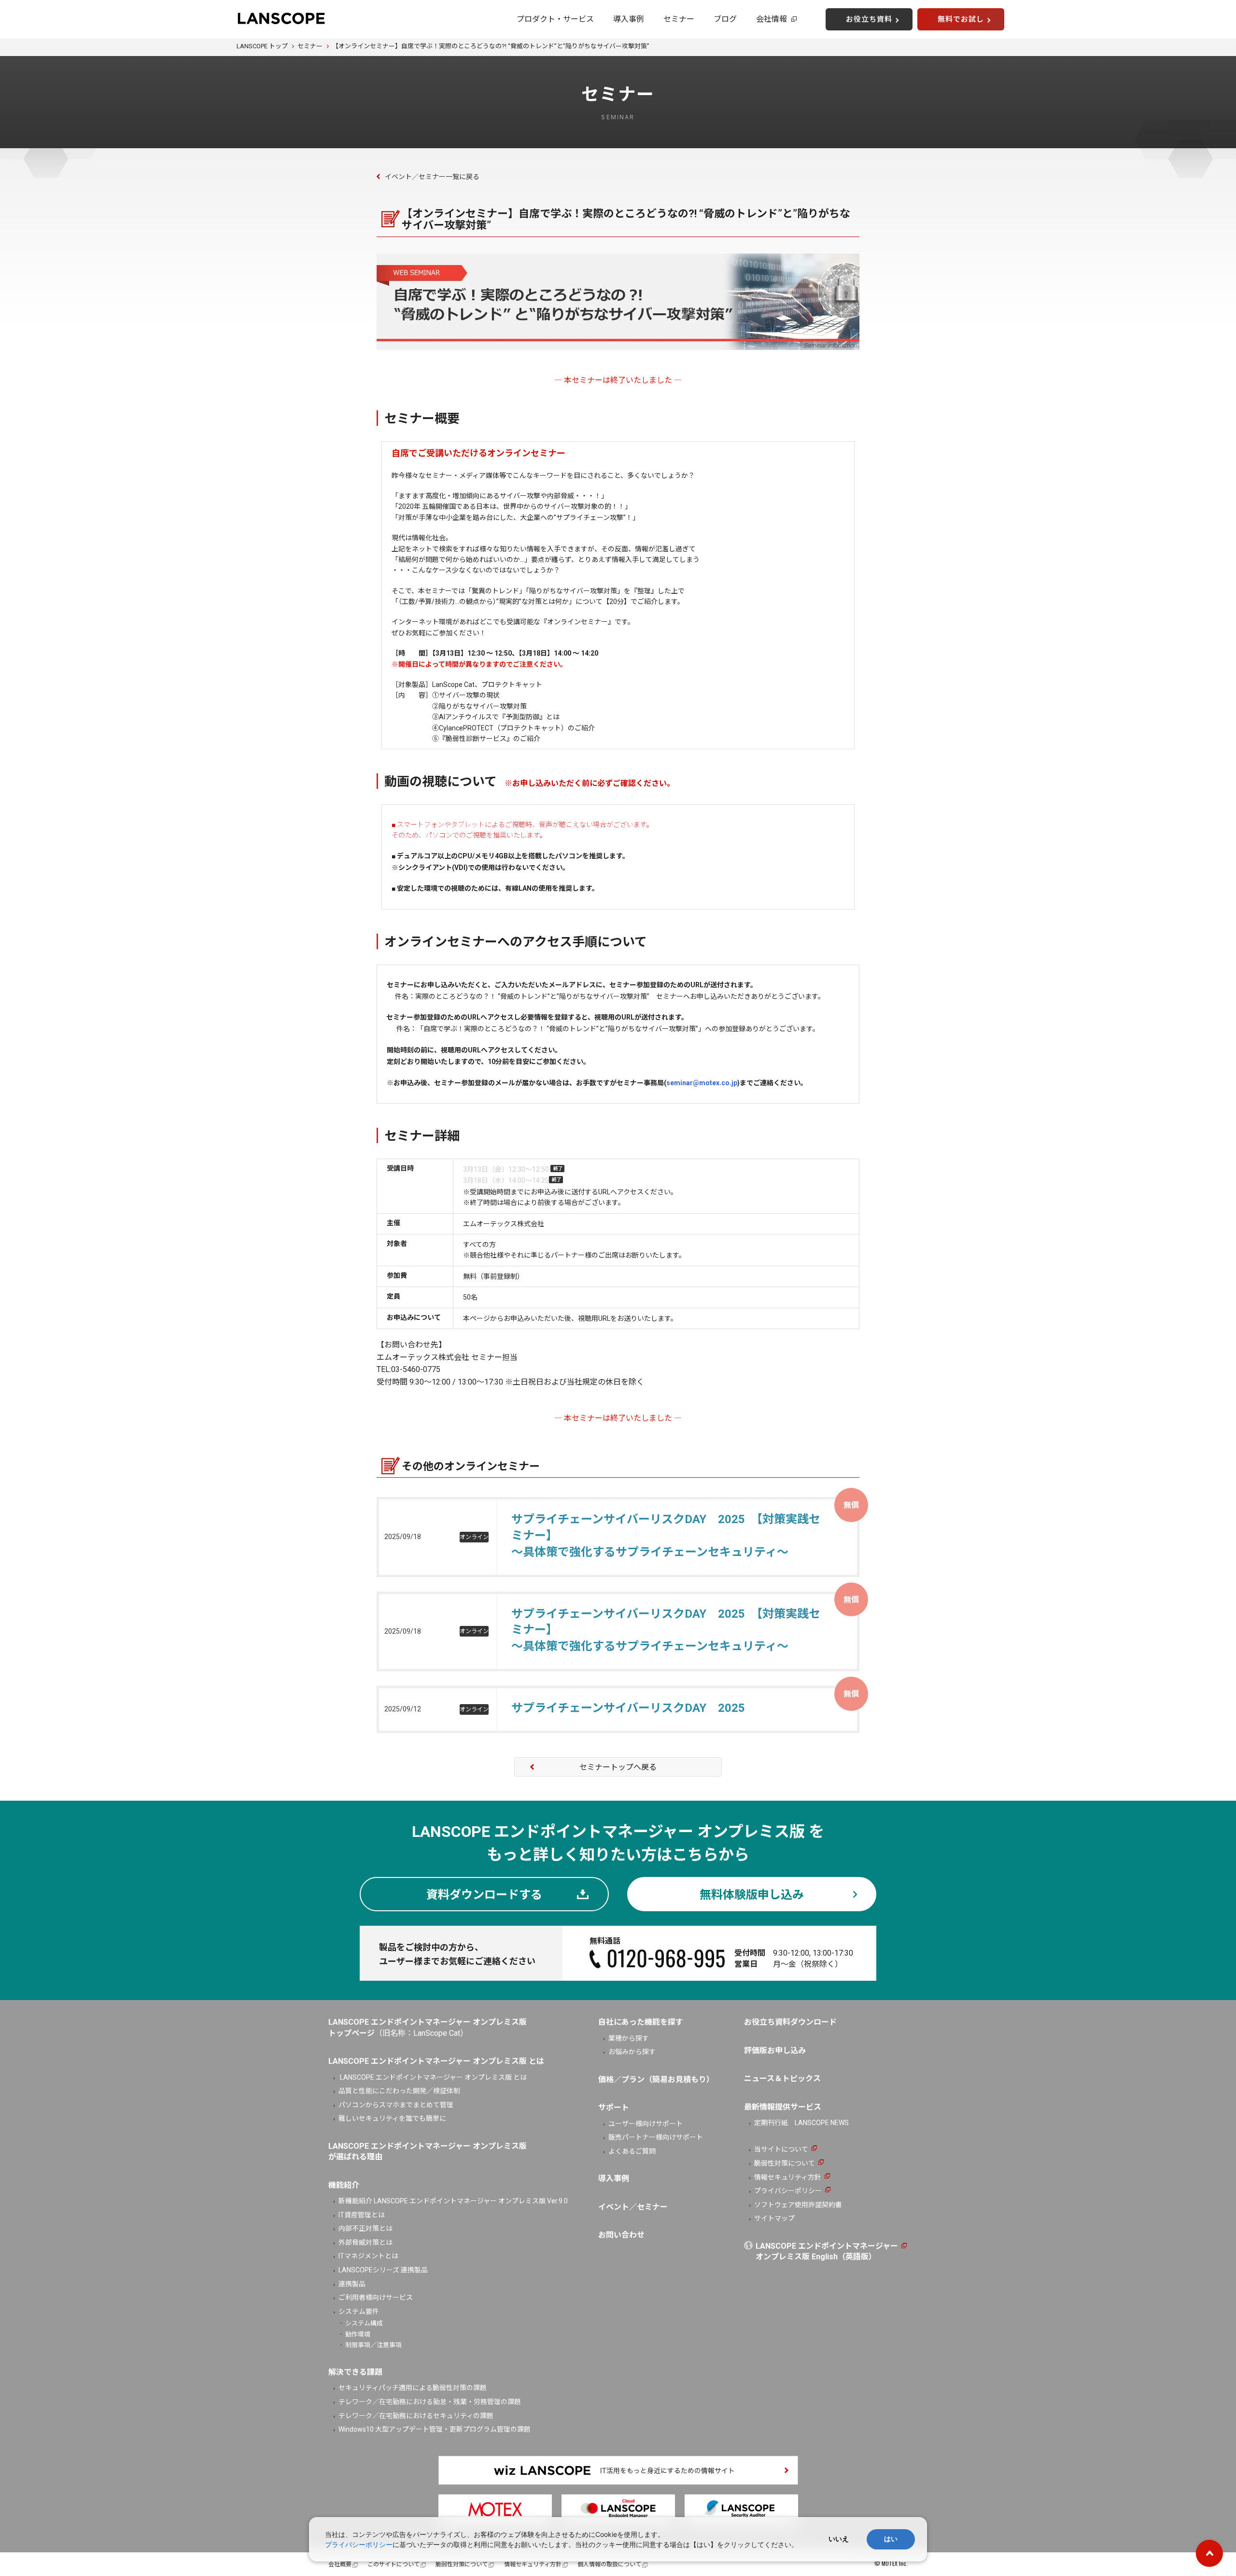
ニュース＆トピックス (782, 2079)
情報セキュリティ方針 (788, 2177)
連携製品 (352, 2284)
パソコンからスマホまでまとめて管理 (396, 2105)
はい (891, 2539)
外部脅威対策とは (365, 2242)
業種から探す (629, 2038)
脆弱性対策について (785, 2163)
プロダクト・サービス (555, 19)
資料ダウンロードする (484, 1895)
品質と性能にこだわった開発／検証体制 (399, 2091)
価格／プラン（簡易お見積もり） (656, 2079)
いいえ (839, 2539)
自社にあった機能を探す (641, 2022)
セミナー (679, 19)
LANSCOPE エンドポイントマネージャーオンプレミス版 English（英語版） (827, 2251)
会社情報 (772, 19)
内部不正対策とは (365, 2228)
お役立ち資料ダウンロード (790, 2022)
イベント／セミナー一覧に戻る (432, 177)
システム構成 (364, 2323)
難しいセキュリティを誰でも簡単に (392, 2118)
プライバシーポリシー (788, 2191)
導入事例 (629, 19)
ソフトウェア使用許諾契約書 (798, 2205)
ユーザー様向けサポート (646, 2124)
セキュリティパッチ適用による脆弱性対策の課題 (413, 2388)
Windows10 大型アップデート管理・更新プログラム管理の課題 (435, 2429)
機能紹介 (344, 2185)
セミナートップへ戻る (618, 1767)
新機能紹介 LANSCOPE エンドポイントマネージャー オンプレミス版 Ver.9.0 (453, 2201)
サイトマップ (774, 2218)
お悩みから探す (632, 2052)
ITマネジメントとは (368, 2256)
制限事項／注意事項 (373, 2345)
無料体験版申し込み (752, 1895)
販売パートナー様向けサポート (656, 2137)
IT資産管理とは (362, 2215)
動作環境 (358, 2334)
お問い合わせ (621, 2235)
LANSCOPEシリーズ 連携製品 (383, 2270)
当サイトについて (781, 2149)
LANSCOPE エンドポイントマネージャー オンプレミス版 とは (433, 2077)
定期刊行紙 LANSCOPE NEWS (801, 2123)
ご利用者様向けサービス (376, 2297)
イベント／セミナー (633, 2207)
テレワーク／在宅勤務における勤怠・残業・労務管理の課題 (430, 2402)
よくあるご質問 (632, 2151)
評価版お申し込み (775, 2051)
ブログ (725, 19)
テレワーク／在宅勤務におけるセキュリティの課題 (416, 2416)
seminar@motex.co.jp (702, 1083)
